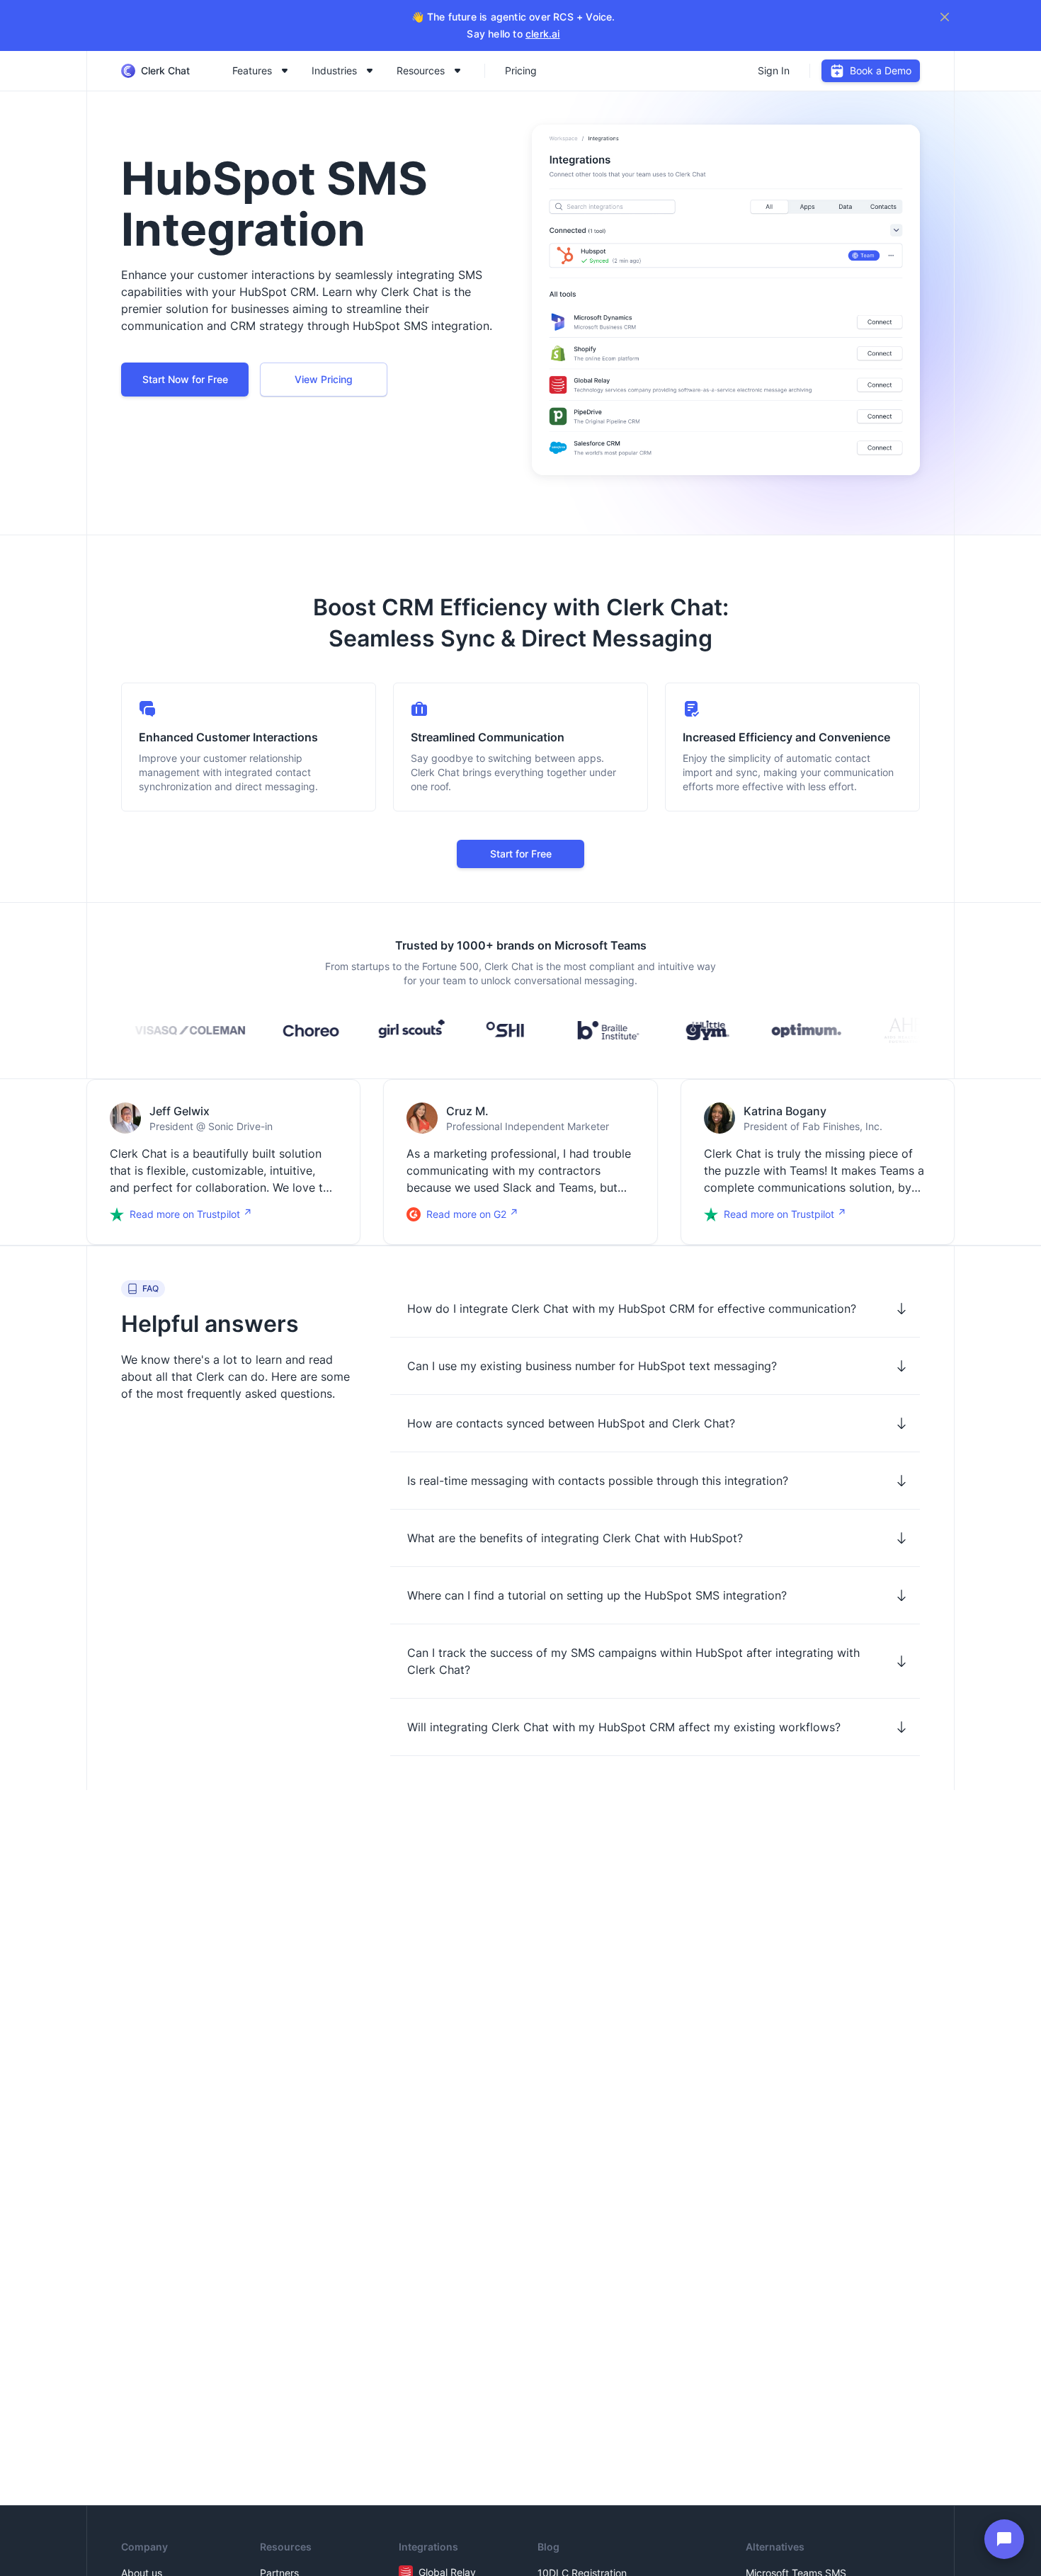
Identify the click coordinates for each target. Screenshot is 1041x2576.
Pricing (521, 70)
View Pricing (324, 379)
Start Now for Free (185, 379)
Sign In (774, 70)
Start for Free (521, 854)
